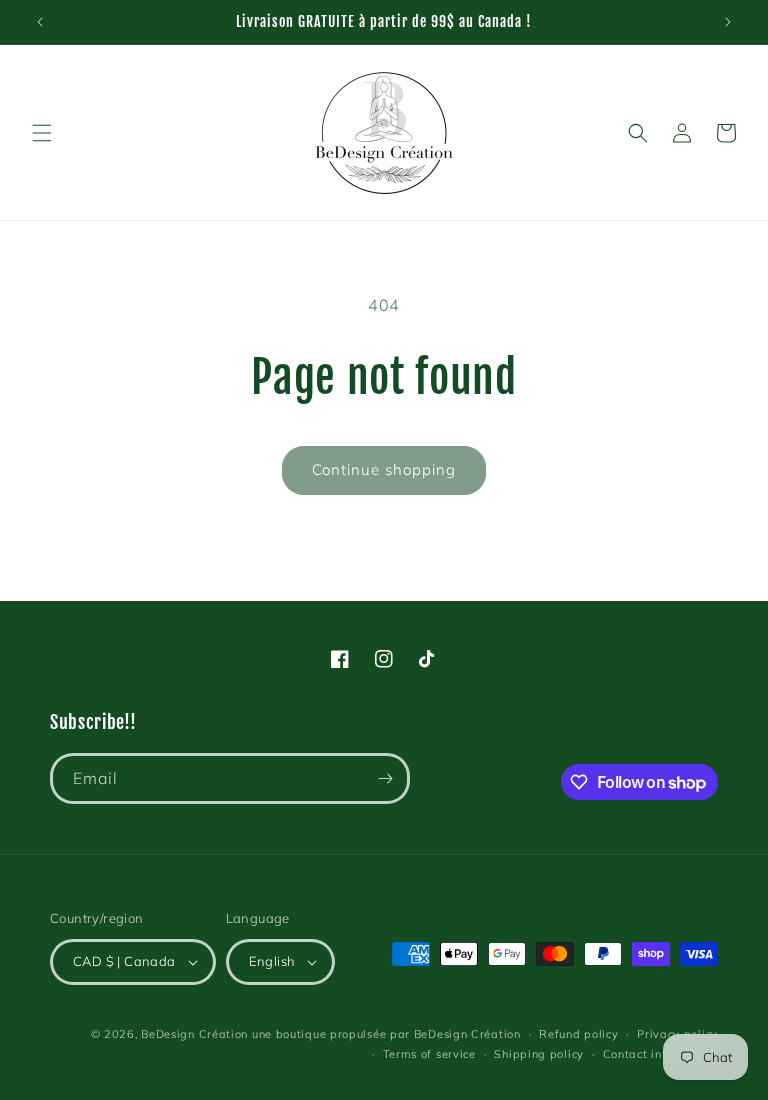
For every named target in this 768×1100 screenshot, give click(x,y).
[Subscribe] (385, 778)
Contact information (660, 1054)
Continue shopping (384, 469)
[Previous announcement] (40, 22)
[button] (42, 133)
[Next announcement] (728, 22)
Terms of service (429, 1054)
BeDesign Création (194, 1034)
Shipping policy (539, 1054)
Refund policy (578, 1034)
